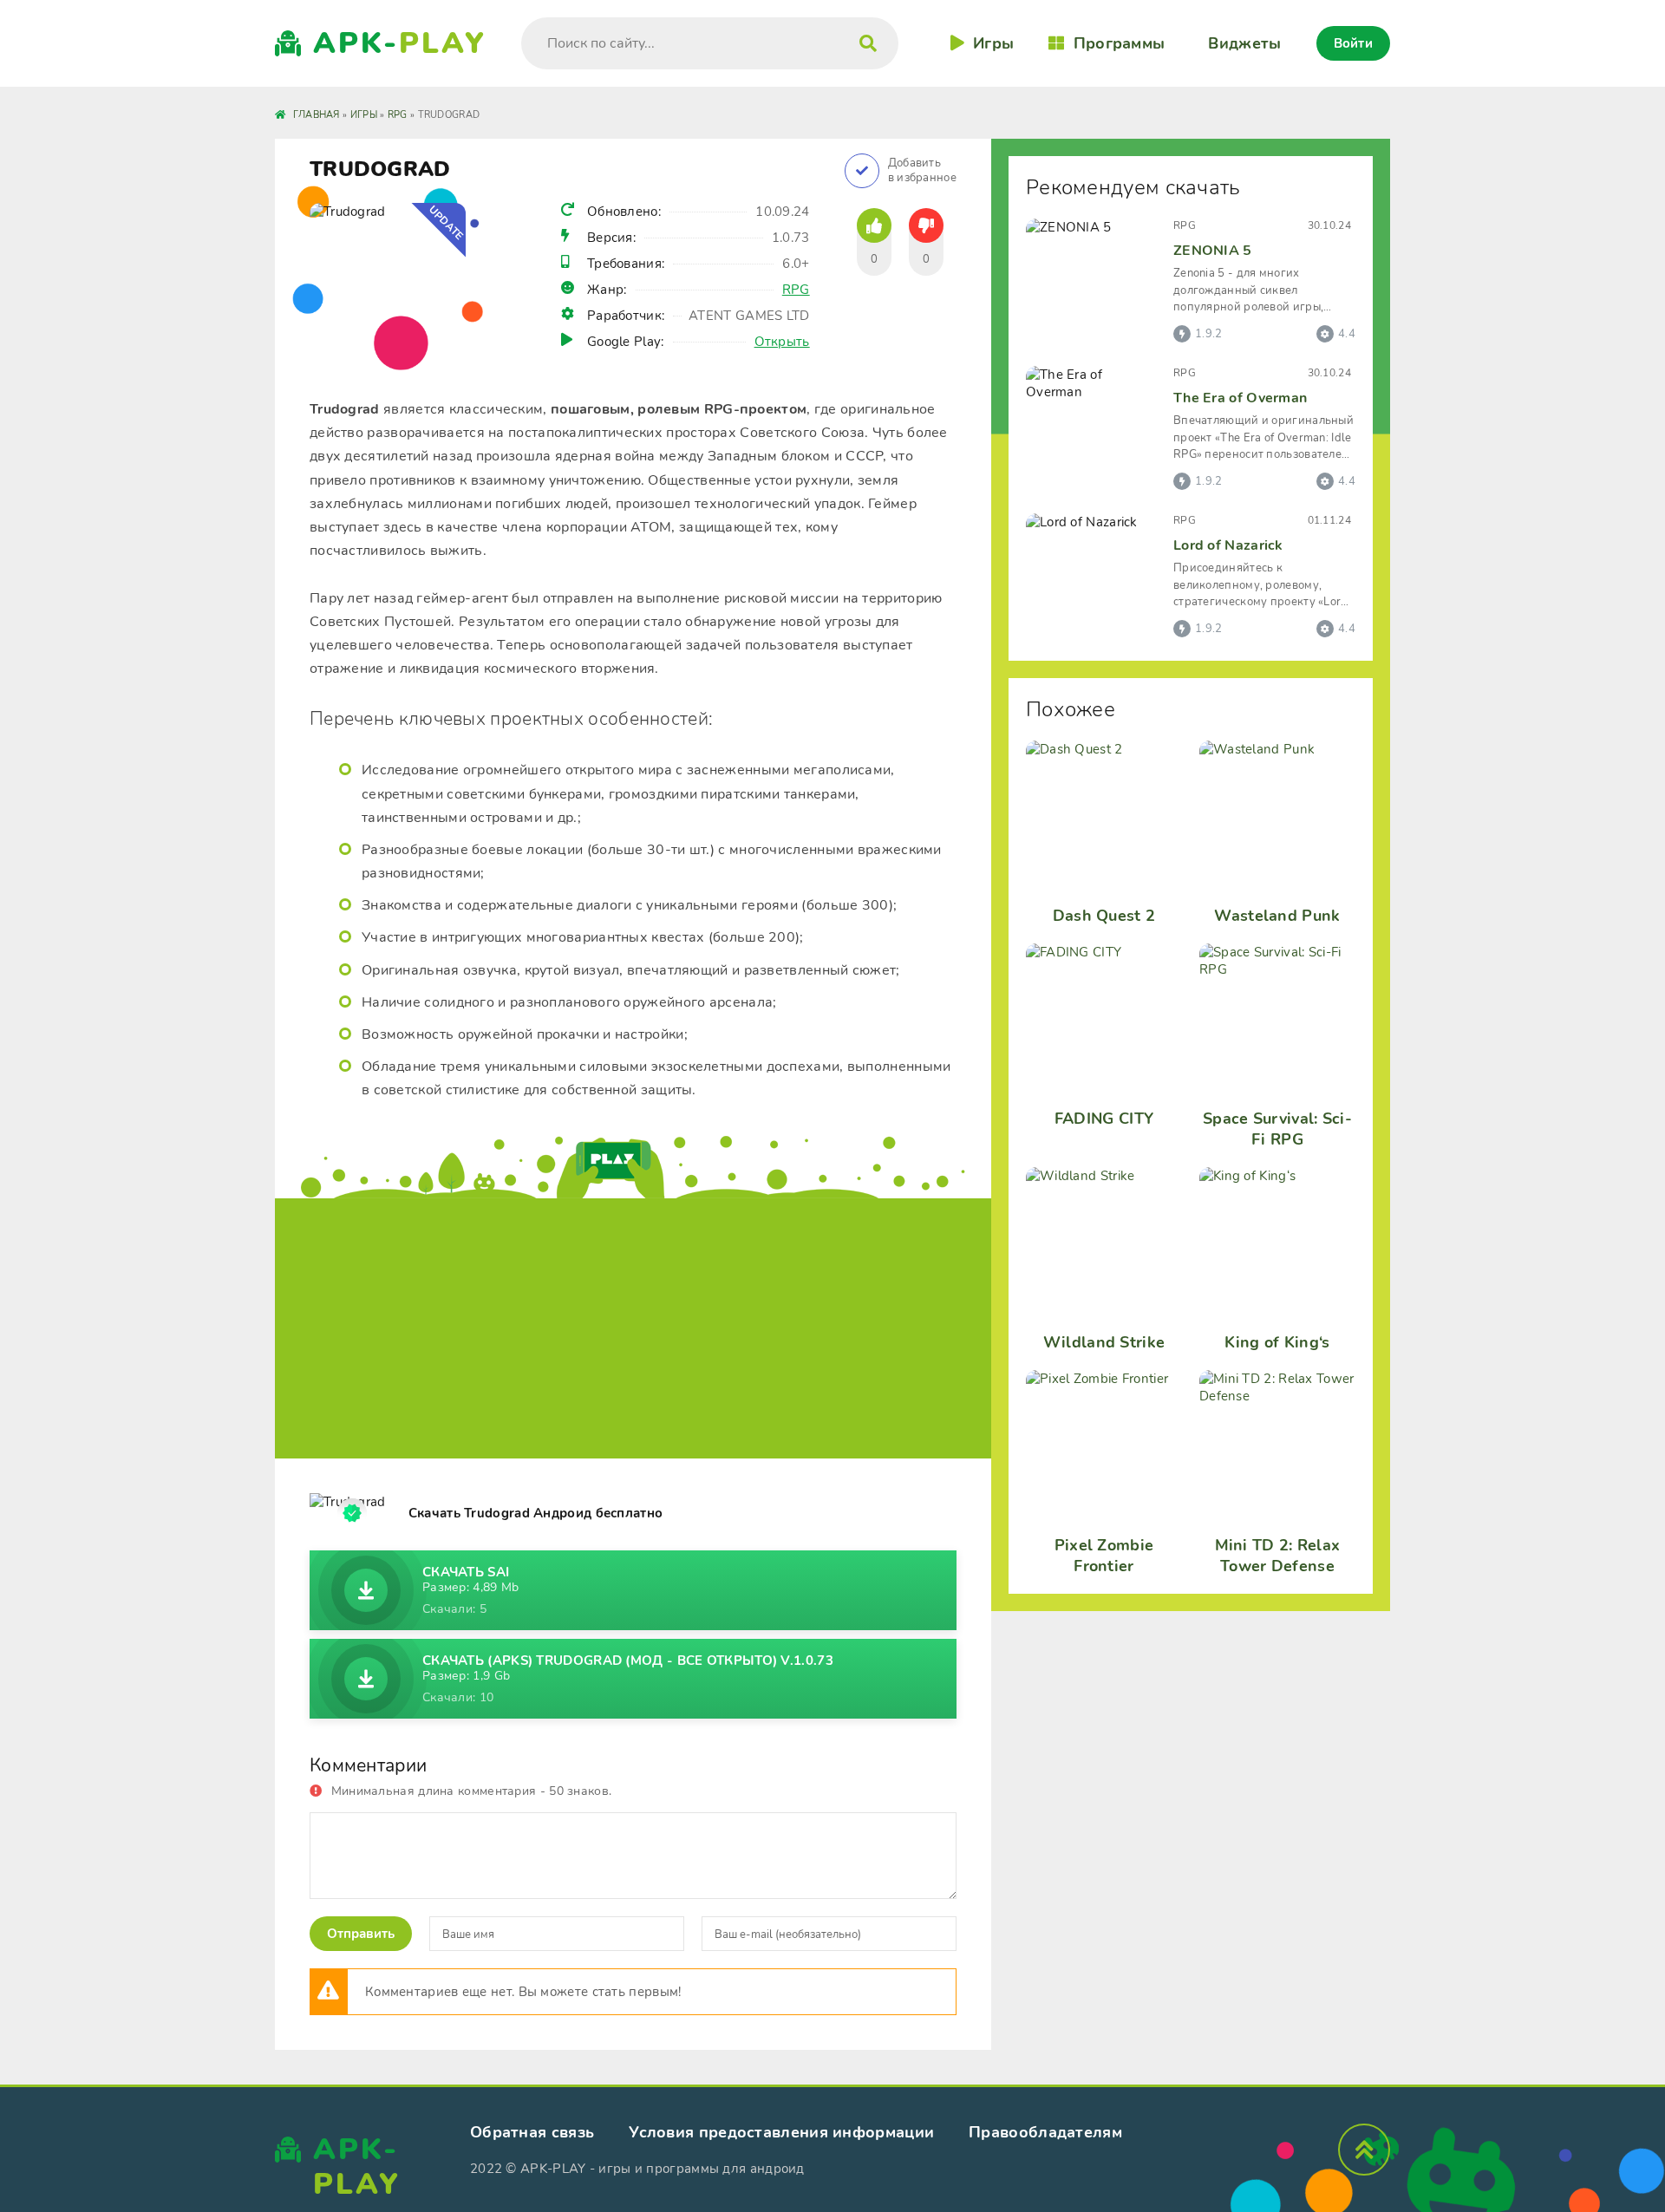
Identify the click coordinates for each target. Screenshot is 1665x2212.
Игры (993, 43)
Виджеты (1244, 43)
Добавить (922, 171)
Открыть (782, 342)
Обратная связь (532, 2132)
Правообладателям (1045, 2132)
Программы (1119, 43)
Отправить (361, 1934)
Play (400, 43)
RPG (796, 290)
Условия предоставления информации (781, 2132)
